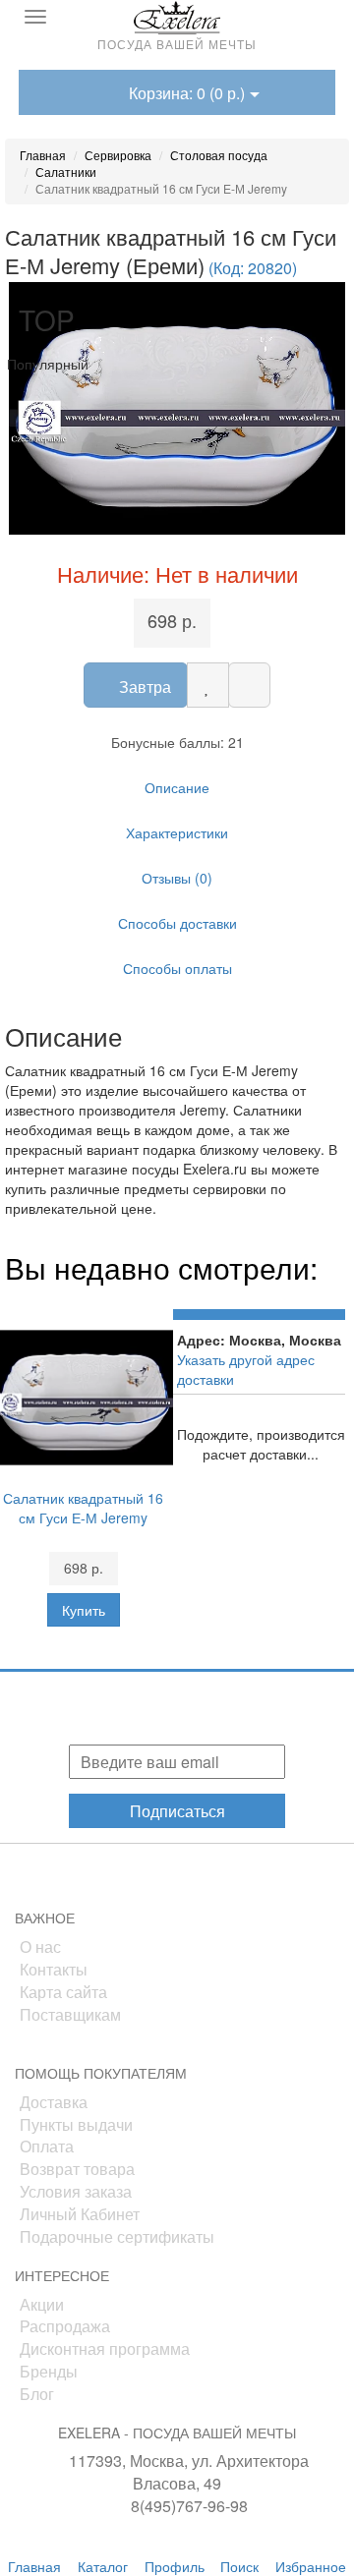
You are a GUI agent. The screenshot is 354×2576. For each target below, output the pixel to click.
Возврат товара (77, 2169)
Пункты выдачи (76, 2124)
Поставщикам (70, 2014)
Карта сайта (63, 1992)
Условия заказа (76, 2191)
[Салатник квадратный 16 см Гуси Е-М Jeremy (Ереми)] (177, 408)
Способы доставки (177, 923)
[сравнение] (249, 685)
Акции (42, 2304)
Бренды (49, 2371)
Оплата (47, 2146)
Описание (177, 787)
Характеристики (177, 832)
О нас (40, 1946)
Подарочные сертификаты (117, 2236)
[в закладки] (208, 685)
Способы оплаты (177, 968)
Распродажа (65, 2326)
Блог (37, 2394)
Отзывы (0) (177, 878)
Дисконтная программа (105, 2348)
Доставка (54, 2102)
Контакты (54, 1969)
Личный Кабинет (80, 2214)
